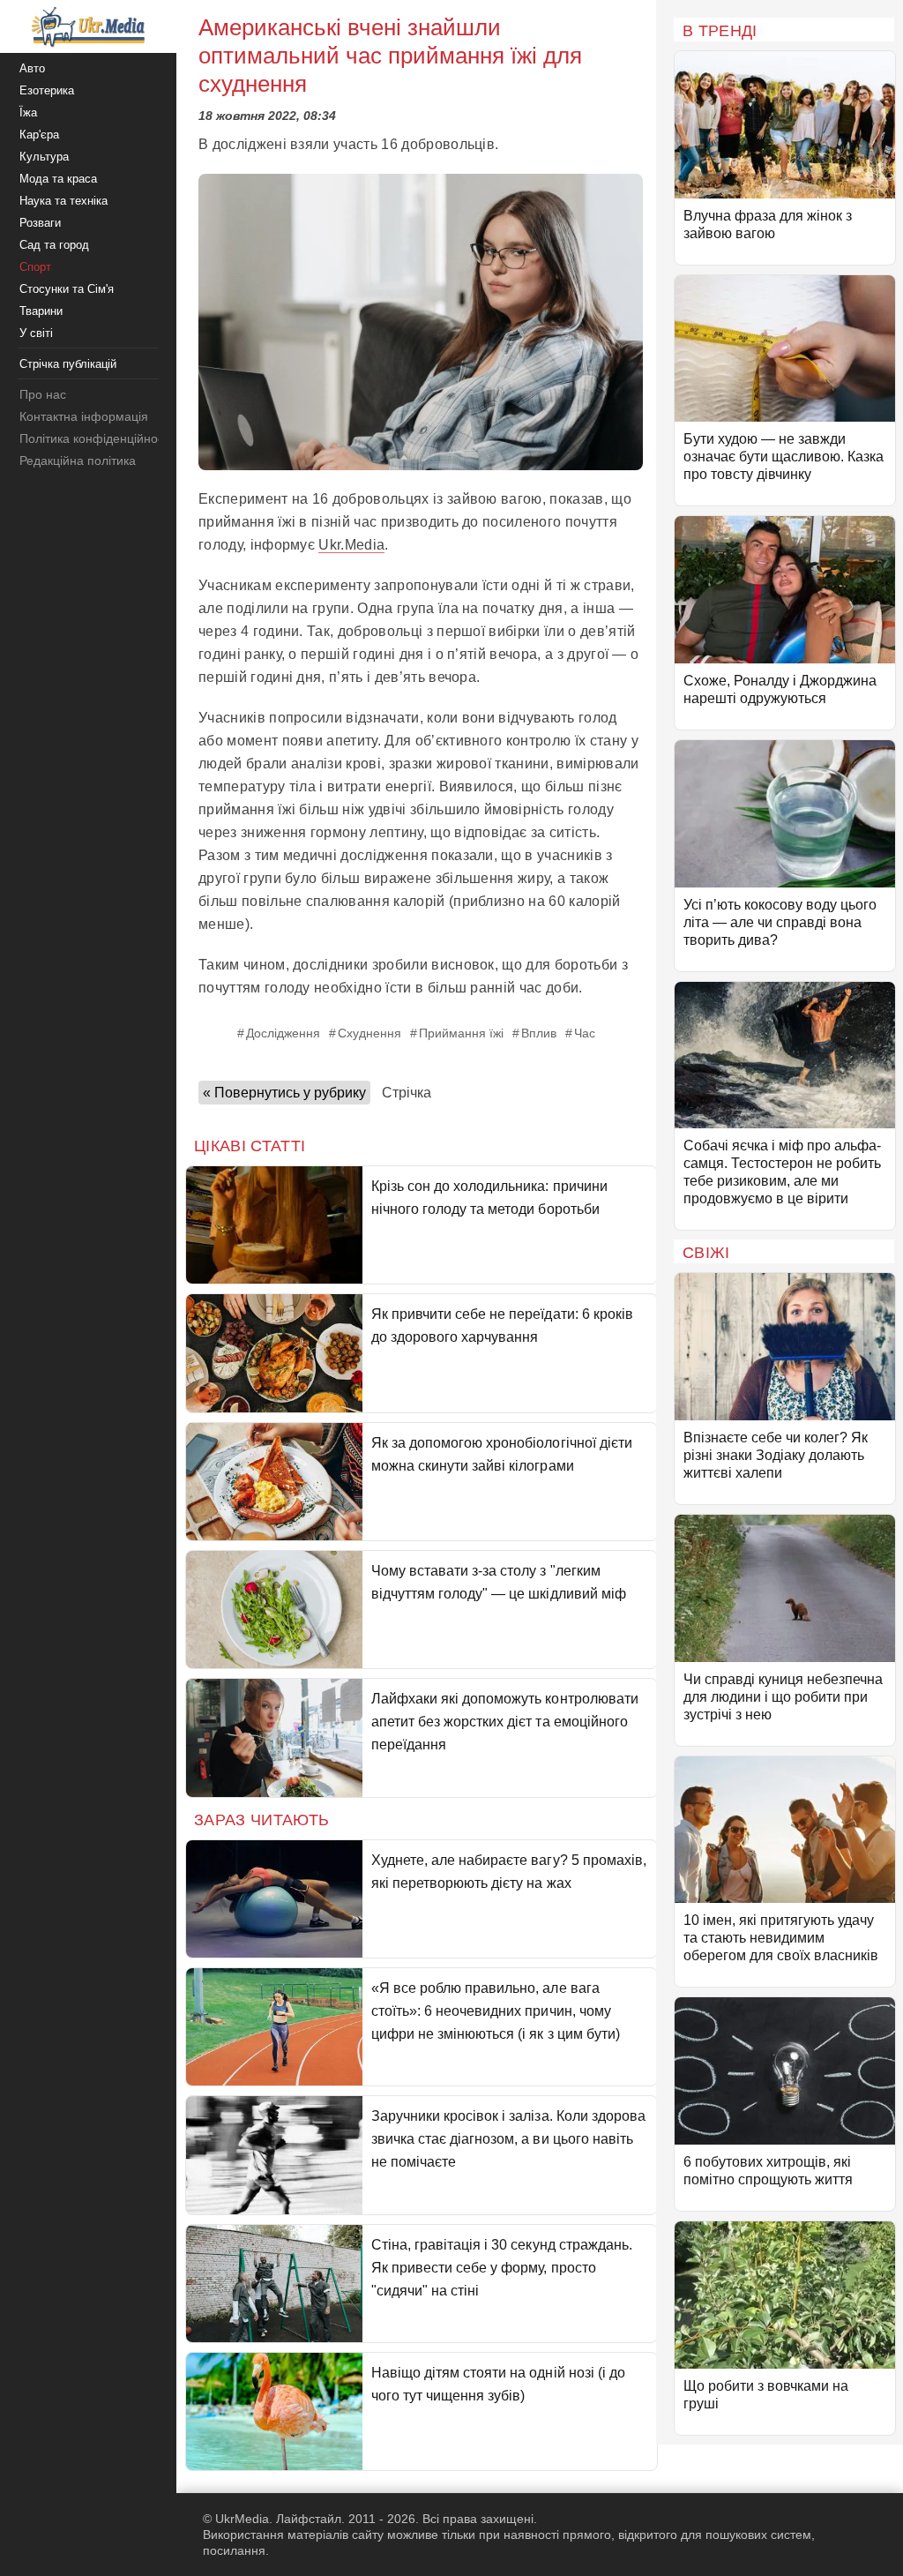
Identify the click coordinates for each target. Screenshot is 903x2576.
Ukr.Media (351, 545)
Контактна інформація (84, 416)
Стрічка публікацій (68, 364)
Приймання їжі (461, 1033)
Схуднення (369, 1033)
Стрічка (407, 1093)
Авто (32, 68)
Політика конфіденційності (96, 438)
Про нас (43, 394)
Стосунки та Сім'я (67, 289)
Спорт (35, 267)
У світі (36, 333)
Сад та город (54, 245)
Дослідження (283, 1033)
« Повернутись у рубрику (284, 1093)
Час (585, 1033)
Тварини (41, 311)
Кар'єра (39, 135)
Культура (44, 157)
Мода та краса (58, 179)
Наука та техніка (63, 201)
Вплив (539, 1033)
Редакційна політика (78, 461)
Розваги (40, 223)
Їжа (28, 112)
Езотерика (47, 90)
